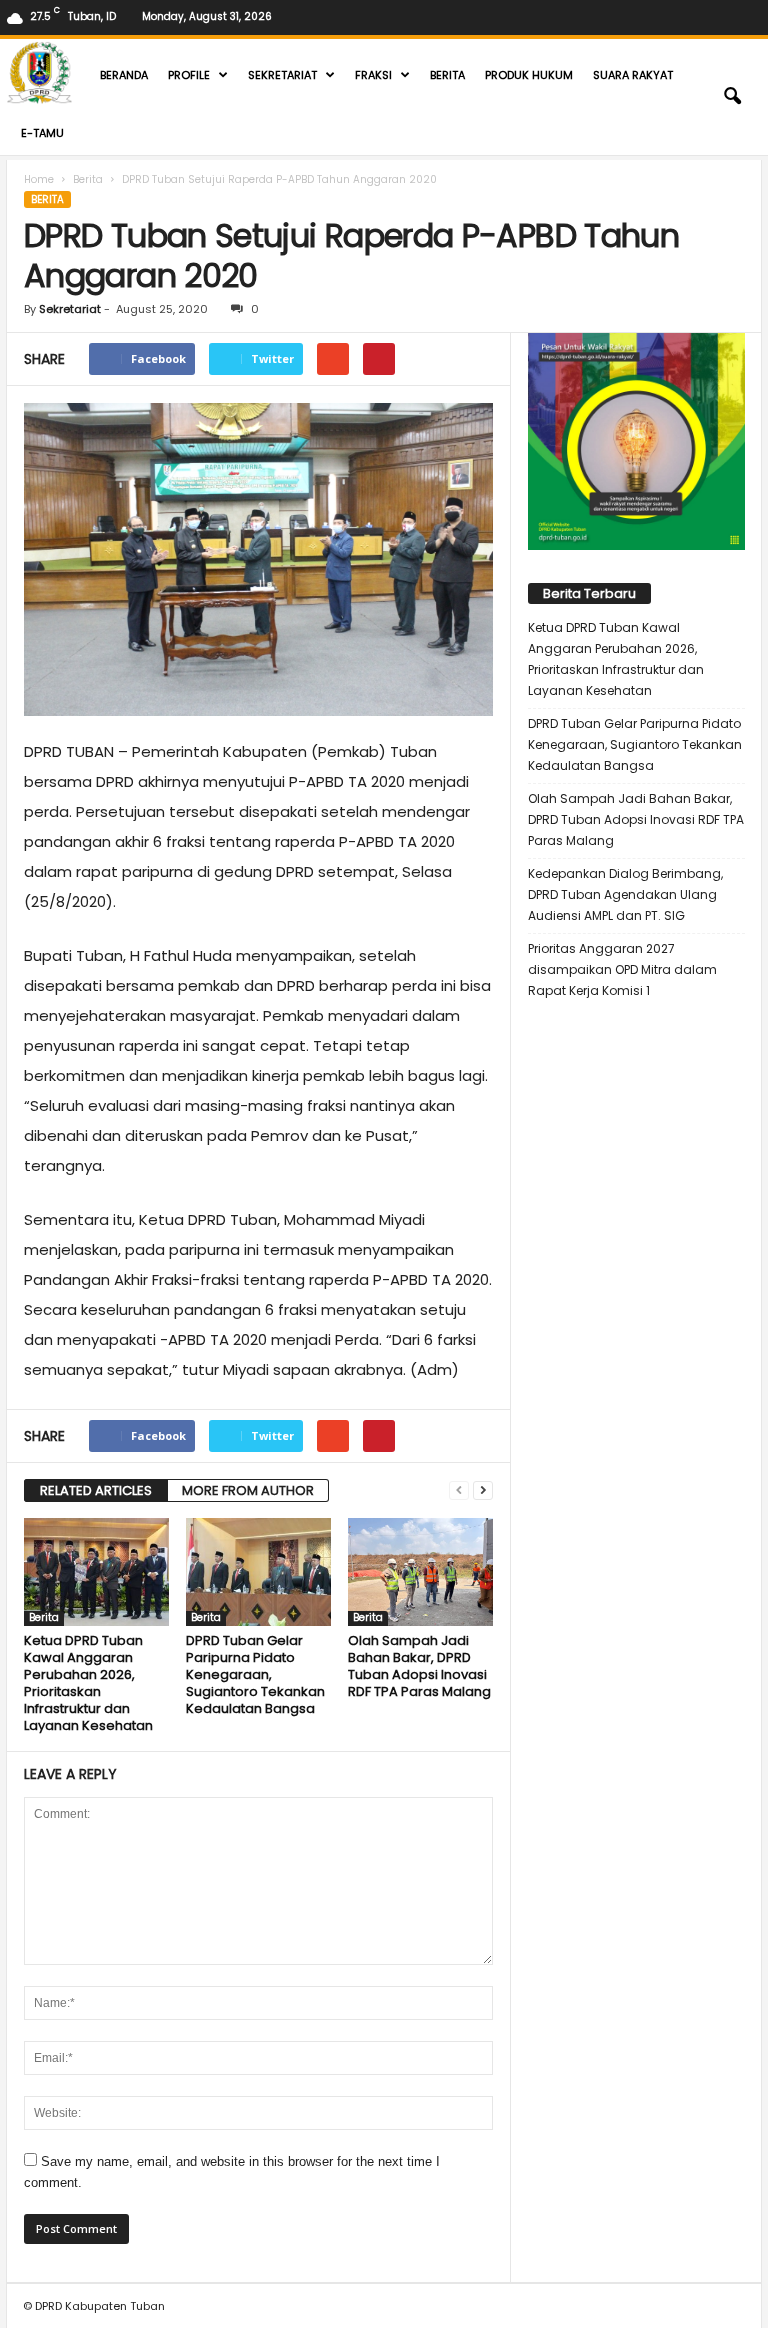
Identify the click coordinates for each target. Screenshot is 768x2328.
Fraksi (373, 75)
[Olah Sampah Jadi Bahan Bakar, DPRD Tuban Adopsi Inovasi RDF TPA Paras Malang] (420, 1572)
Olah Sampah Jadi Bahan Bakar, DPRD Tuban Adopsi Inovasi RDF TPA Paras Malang (419, 1666)
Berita (447, 75)
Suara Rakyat (633, 75)
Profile (189, 75)
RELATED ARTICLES (96, 1490)
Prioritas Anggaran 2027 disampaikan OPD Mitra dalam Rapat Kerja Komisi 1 (622, 969)
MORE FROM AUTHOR (248, 1490)
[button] (732, 97)
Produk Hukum (529, 75)
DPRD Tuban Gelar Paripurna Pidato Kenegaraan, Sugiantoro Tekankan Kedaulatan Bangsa (255, 1674)
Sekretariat (282, 75)
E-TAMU (42, 133)
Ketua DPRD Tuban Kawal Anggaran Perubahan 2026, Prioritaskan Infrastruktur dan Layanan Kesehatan (88, 1683)
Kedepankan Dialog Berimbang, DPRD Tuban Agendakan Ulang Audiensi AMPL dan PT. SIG (625, 894)
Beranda (124, 75)
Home (39, 179)
